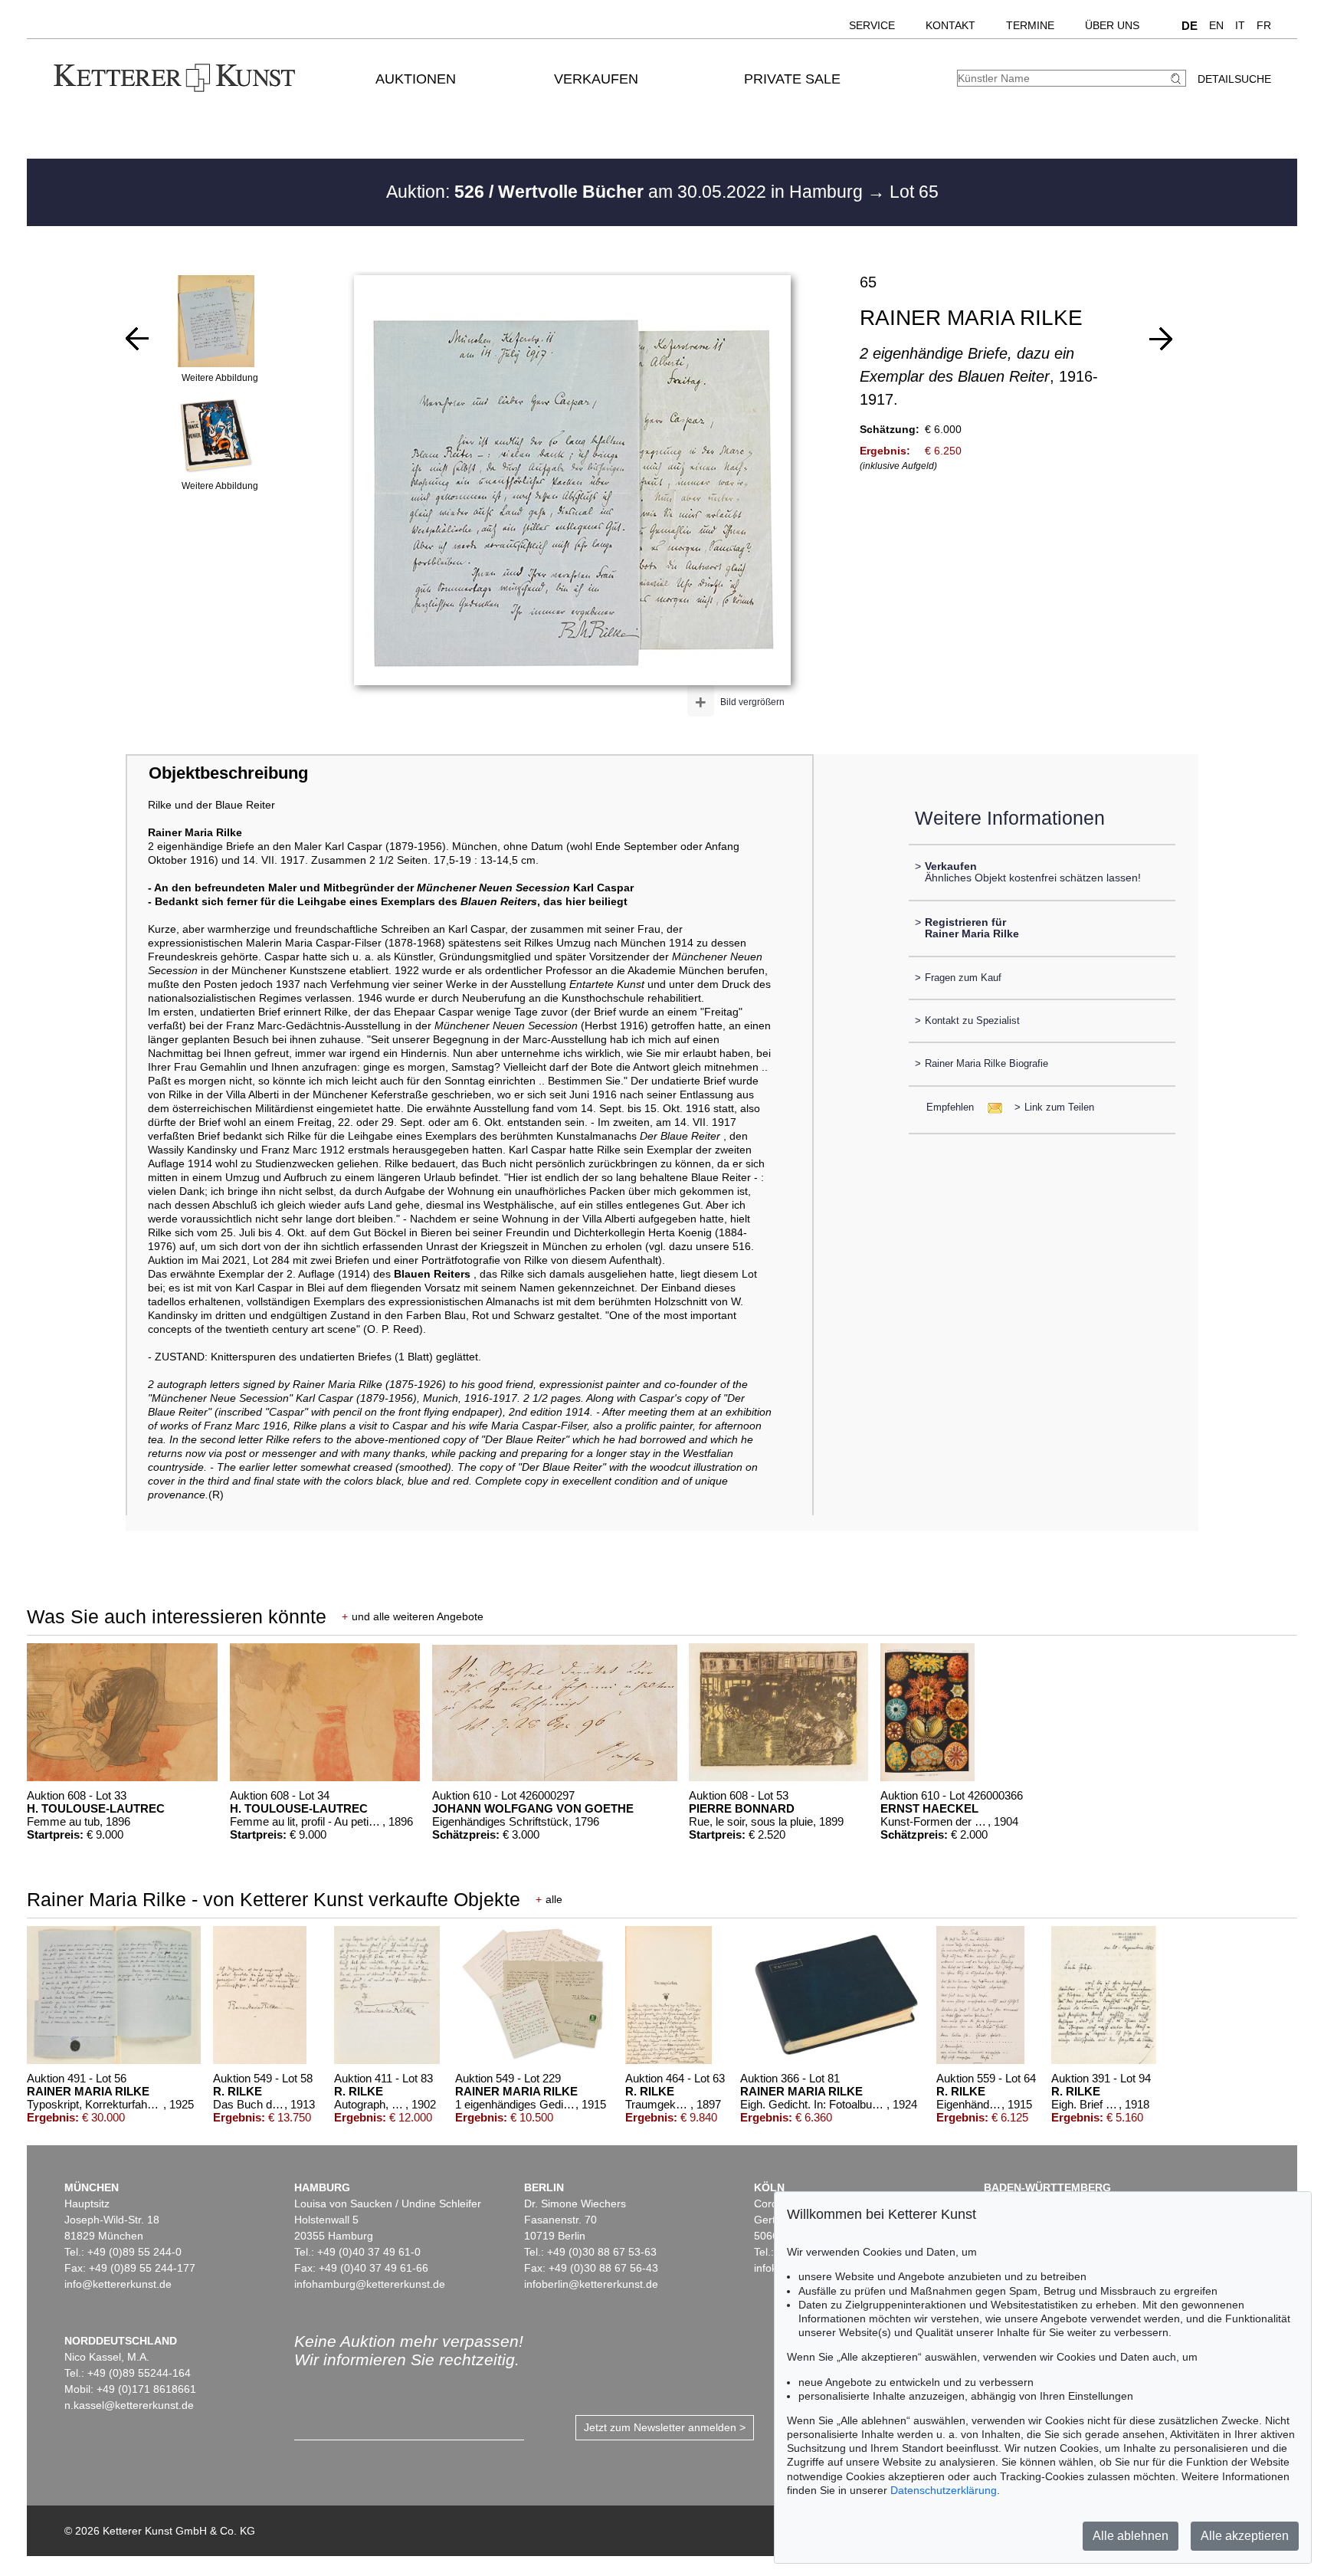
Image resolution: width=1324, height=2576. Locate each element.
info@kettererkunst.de (118, 2284)
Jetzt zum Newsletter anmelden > (665, 2427)
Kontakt (950, 25)
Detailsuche (1234, 79)
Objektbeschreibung (228, 773)
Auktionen (416, 79)
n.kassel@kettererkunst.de (129, 2405)
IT (1240, 25)
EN (1216, 25)
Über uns (1112, 25)
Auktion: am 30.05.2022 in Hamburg (627, 192)
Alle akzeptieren (1245, 2536)
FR (1264, 25)
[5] (137, 339)
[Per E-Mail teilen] (990, 1107)
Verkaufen (596, 79)
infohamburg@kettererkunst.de (370, 2284)
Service (872, 25)
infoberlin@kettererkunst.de (591, 2284)
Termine (1030, 25)
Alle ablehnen (1131, 2536)
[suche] (1178, 79)
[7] (1161, 339)
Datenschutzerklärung (944, 2490)
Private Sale (792, 79)
